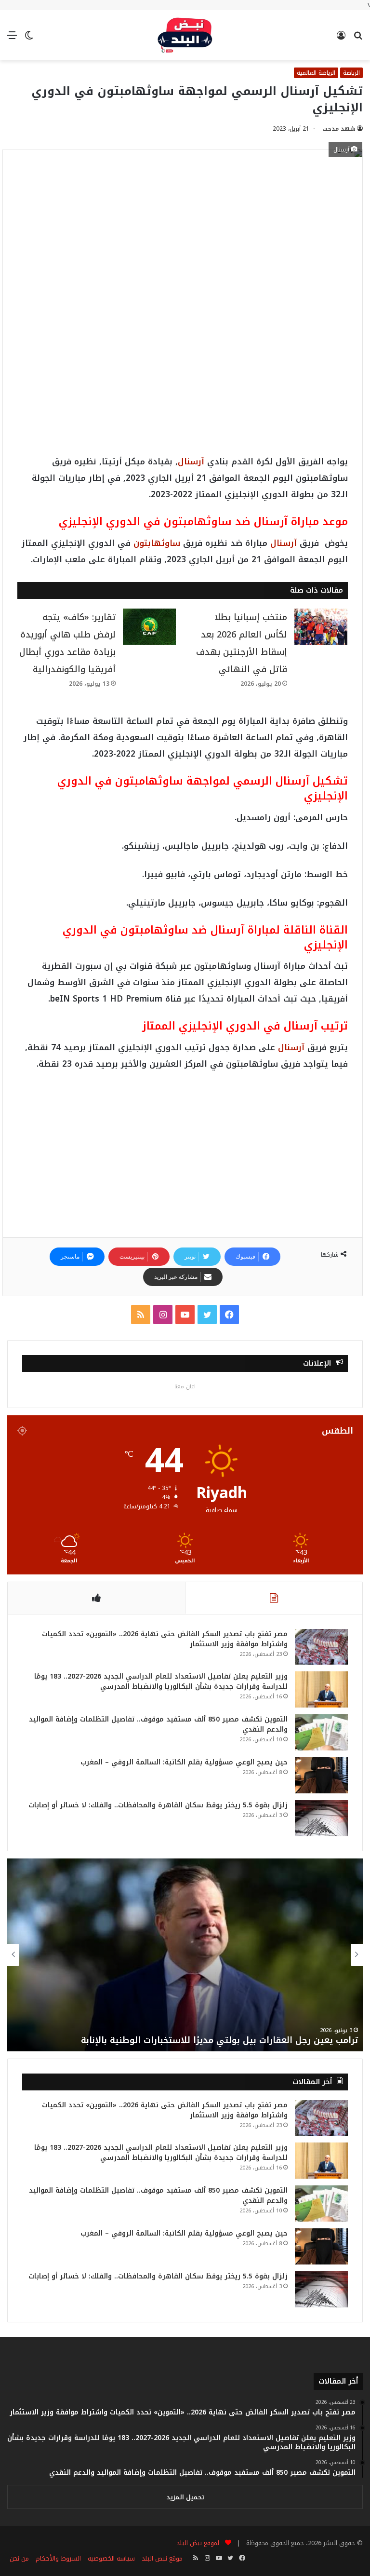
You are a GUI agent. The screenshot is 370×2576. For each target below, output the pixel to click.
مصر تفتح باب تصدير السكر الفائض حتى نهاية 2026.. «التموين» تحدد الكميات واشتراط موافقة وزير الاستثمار (165, 1639)
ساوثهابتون (157, 543)
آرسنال (191, 461)
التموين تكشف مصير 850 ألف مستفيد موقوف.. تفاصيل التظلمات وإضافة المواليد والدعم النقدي (158, 1724)
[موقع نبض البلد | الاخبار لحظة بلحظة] (185, 35)
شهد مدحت (339, 129)
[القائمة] (12, 39)
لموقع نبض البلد (196, 2543)
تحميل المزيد (185, 2497)
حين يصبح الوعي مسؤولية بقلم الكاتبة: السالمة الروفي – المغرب (184, 1762)
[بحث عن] (358, 39)
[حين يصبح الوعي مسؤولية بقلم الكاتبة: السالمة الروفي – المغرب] (321, 1775)
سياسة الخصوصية (111, 2558)
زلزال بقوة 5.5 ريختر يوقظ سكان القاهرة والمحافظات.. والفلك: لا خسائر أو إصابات (158, 1805)
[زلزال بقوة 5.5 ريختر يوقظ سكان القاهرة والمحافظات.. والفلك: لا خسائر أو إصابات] (321, 1818)
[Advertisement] (183, 243)
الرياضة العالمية (316, 73)
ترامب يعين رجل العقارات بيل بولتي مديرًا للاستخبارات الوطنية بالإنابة (218, 2040)
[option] (185, 1955)
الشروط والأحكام (58, 2558)
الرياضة (351, 73)
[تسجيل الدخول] (341, 39)
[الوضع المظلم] (29, 39)
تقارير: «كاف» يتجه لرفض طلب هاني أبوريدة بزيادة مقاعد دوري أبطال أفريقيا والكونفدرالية (67, 643)
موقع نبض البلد (162, 2558)
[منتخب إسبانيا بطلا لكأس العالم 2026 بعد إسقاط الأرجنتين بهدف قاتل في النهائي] (321, 627)
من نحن (19, 2558)
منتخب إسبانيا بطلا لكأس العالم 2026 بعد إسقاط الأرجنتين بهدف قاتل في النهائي (242, 643)
